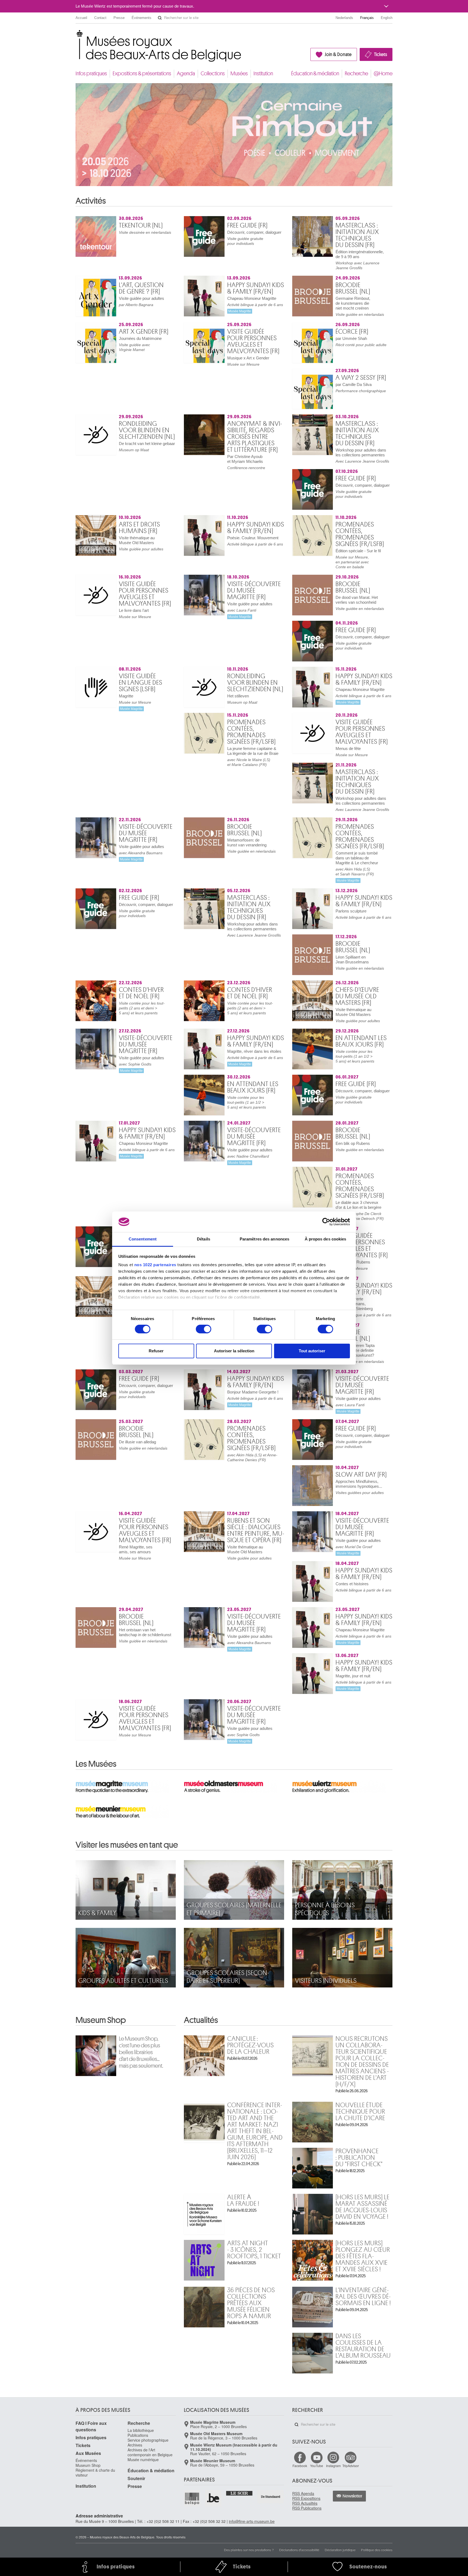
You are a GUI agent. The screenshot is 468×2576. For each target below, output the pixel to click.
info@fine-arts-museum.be (252, 785)
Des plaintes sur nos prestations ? (249, 813)
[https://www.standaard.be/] (271, 760)
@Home (383, 74)
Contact (100, 18)
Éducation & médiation (315, 74)
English (387, 18)
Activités (91, 208)
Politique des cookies (377, 813)
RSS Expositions (306, 762)
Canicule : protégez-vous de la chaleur (251, 584)
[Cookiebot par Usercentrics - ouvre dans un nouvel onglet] (326, 1222)
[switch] (204, 1329)
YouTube (317, 729)
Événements (142, 18)
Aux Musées (88, 717)
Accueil (81, 18)
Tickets (381, 54)
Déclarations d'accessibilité (299, 813)
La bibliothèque (141, 694)
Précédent (382, 208)
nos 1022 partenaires (155, 1265)
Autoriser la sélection (234, 1351)
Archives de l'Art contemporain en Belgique (150, 716)
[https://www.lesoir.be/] (240, 756)
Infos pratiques (91, 74)
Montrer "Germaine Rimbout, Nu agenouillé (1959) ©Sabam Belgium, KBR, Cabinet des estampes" (224, 191)
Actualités (201, 560)
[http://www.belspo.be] (192, 762)
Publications (138, 699)
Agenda (186, 74)
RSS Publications (307, 771)
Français (367, 18)
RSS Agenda (303, 757)
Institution (263, 74)
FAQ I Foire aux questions (91, 690)
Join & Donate (338, 54)
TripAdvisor (351, 729)
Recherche (356, 74)
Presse (119, 18)
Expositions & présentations (142, 74)
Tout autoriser (312, 1351)
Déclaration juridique (340, 813)
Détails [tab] (204, 1239)
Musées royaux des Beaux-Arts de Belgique (76, 35)
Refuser (156, 1351)
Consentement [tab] (143, 1239)
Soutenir (136, 742)
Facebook (300, 729)
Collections (213, 74)
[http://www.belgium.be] (213, 762)
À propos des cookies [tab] (326, 1239)
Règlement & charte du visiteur (95, 736)
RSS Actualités (305, 766)
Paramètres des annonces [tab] (264, 1239)
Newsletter (352, 759)
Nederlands (344, 18)
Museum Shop (101, 560)
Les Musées (96, 303)
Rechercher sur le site (160, 18)
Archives (135, 708)
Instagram (333, 729)
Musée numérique (143, 723)
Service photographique (148, 703)
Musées (239, 74)
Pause (247, 191)
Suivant (389, 208)
